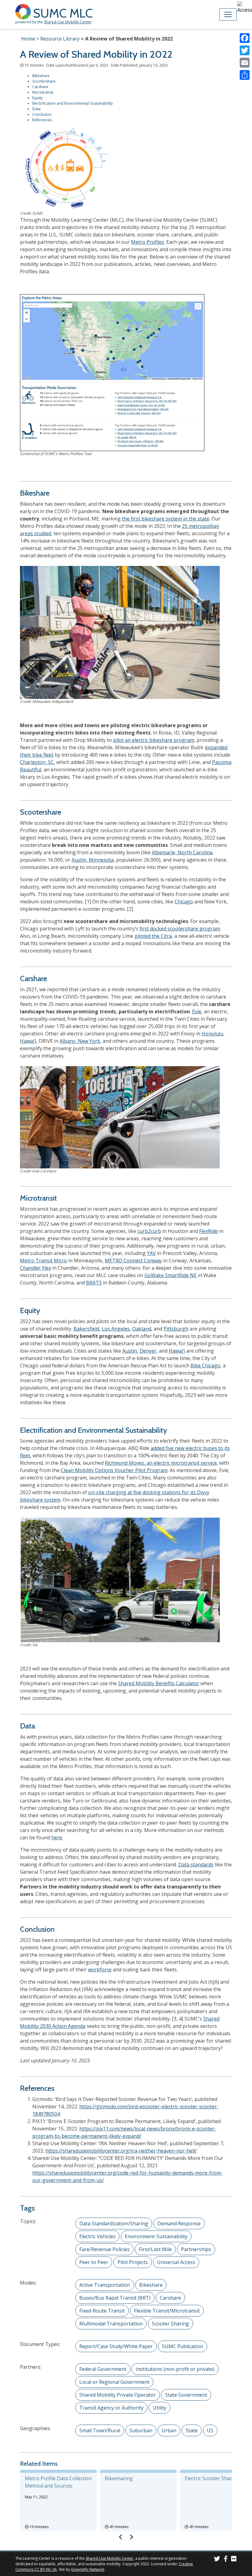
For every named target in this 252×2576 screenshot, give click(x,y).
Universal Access (176, 2262)
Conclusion (42, 114)
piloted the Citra (153, 936)
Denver (148, 1351)
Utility (159, 2408)
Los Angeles (116, 1329)
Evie (197, 1011)
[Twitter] (245, 50)
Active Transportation (105, 2285)
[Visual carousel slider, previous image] (121, 2537)
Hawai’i (177, 1351)
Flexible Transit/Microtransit (167, 2311)
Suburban (141, 2430)
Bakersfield (86, 1329)
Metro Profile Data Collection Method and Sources (58, 2482)
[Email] (245, 63)
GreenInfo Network (88, 2569)
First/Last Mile (155, 2249)
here (57, 1837)
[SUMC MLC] (24, 11)
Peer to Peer (94, 2262)
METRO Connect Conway (133, 1261)
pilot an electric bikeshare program (154, 740)
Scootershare (44, 81)
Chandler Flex (35, 1268)
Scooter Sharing (170, 2324)
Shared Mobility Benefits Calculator (159, 1683)
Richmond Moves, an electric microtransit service (161, 1463)
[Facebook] (245, 38)
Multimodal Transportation (111, 2324)
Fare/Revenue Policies (104, 2249)
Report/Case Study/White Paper (116, 2346)
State (192, 2430)
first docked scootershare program (180, 929)
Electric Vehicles (97, 2236)
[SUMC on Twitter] (217, 2560)
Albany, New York (80, 1041)
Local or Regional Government (114, 2382)
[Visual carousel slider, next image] (131, 2537)
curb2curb (149, 1231)
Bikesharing (119, 2478)
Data (36, 109)
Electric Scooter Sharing (212, 2478)
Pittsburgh (176, 1329)
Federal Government (103, 2369)
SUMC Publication (183, 2346)
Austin (130, 1351)
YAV (151, 1253)
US (210, 2430)
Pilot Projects (133, 2262)
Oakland (142, 1329)
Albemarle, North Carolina (182, 852)
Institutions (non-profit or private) (175, 2369)
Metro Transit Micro (43, 1261)
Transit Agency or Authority (111, 2408)
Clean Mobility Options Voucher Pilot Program (114, 1470)
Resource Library (60, 39)
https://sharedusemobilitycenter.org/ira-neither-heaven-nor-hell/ (121, 2151)
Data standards (196, 1865)
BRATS (94, 1283)
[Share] (245, 75)
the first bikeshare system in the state (166, 519)
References (42, 120)
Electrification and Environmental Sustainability (73, 103)
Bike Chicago (205, 1366)
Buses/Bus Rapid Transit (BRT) (115, 2298)
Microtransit (43, 92)
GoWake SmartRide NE (171, 1275)
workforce (100, 1970)
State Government (186, 2395)
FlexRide (209, 1231)
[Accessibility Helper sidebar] (245, 7)
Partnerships (196, 2249)
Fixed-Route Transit (102, 2311)
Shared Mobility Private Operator (118, 2395)
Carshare (40, 87)
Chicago (184, 902)
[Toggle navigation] (228, 14)
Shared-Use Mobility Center (68, 22)
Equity (37, 98)
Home (28, 39)
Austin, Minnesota (93, 860)
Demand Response (179, 2223)
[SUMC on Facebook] (226, 2560)
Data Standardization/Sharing (114, 2223)
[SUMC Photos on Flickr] (234, 2560)
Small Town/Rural (100, 2430)
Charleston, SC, (37, 762)
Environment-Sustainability (156, 2236)
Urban (169, 2430)
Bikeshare (41, 76)
